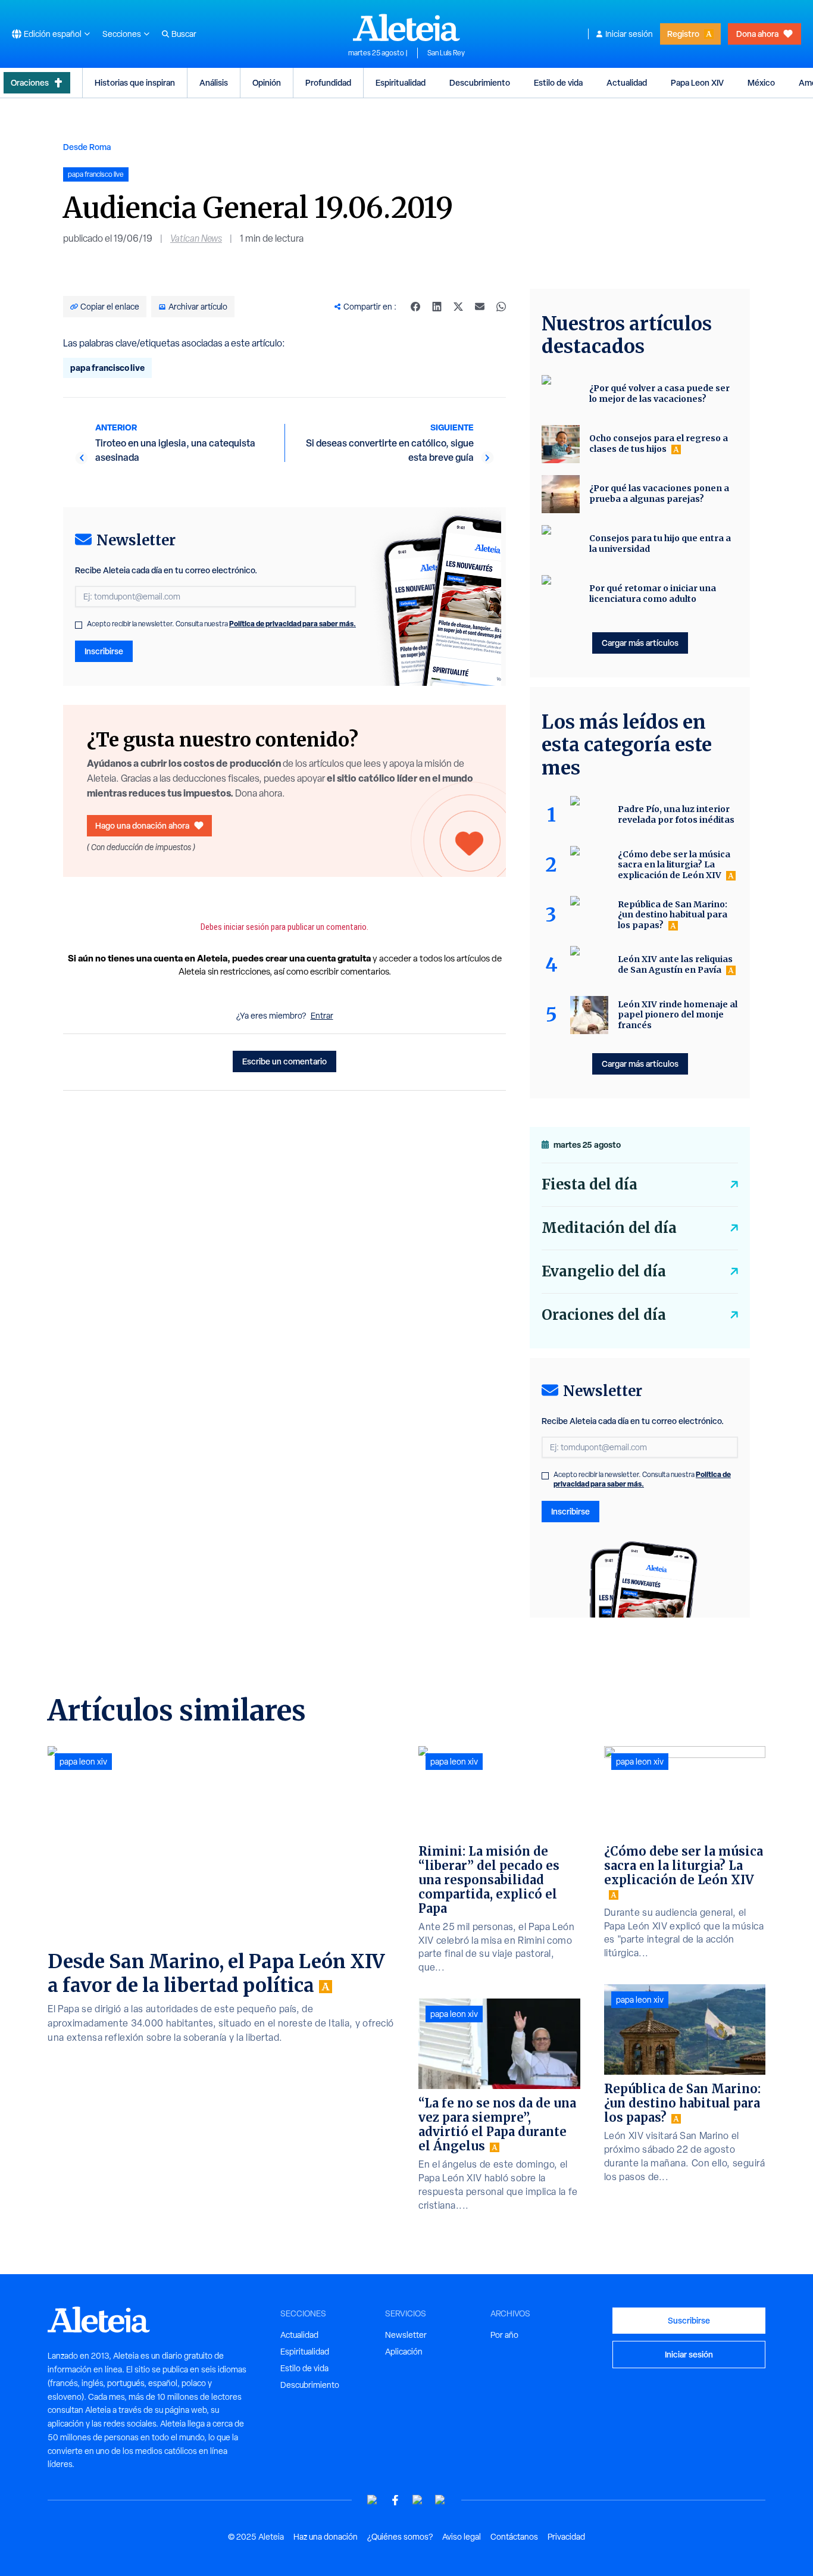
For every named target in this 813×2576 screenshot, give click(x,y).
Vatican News (196, 238)
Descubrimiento (480, 82)
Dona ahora (757, 34)
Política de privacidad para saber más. (293, 624)
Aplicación (404, 2352)
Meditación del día (609, 1228)
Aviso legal (462, 2537)
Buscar (184, 34)
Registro (683, 34)
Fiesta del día (590, 1184)
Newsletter (406, 2335)
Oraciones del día (604, 1315)
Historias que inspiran (135, 82)
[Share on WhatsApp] (501, 307)
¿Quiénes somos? (400, 2537)
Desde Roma (87, 147)
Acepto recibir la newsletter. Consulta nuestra (221, 624)
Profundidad (328, 82)
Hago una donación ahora (142, 825)
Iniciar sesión (629, 34)
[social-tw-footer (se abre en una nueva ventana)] (418, 2500)
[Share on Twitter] (458, 307)
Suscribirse (689, 2320)
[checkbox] (79, 625)
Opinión (267, 82)
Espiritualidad (401, 82)
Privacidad (566, 2537)
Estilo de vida (558, 82)
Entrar (322, 1016)
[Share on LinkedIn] (437, 307)
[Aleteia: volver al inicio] (406, 27)
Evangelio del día (604, 1271)
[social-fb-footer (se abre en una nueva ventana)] (395, 2500)
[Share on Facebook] (415, 307)
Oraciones (30, 82)
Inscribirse (104, 651)
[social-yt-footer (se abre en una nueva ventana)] (373, 2500)
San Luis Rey (446, 53)
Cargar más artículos (640, 643)
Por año (504, 2335)
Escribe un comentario (284, 1061)
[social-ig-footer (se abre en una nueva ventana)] (440, 2500)
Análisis (214, 82)
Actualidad (627, 82)
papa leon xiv (83, 1762)
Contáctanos (514, 2537)
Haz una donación (326, 2537)
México (761, 82)
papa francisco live (107, 368)
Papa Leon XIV (697, 82)
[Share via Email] (480, 307)
